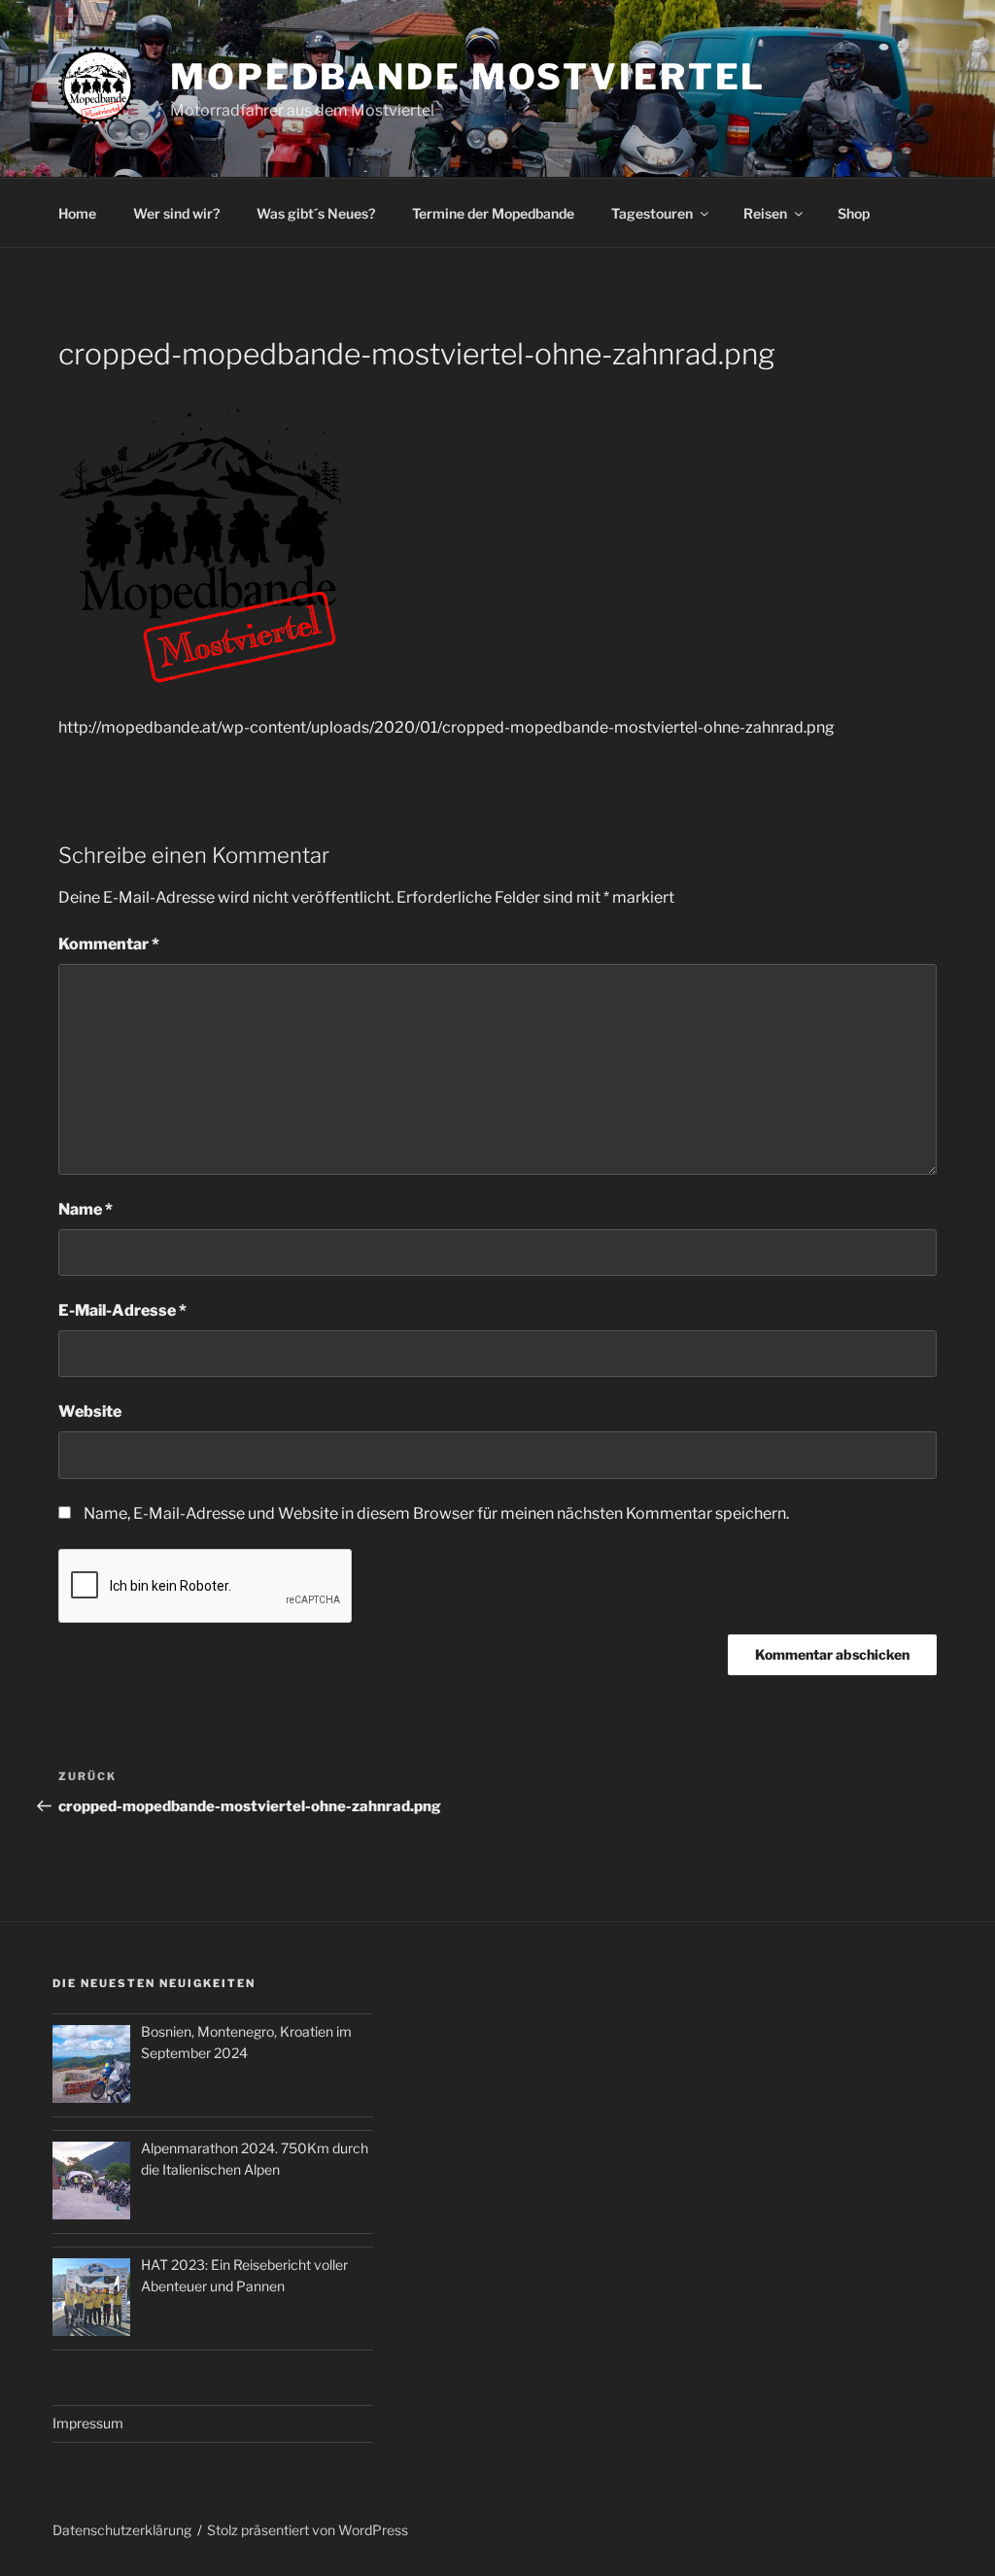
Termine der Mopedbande (493, 213)
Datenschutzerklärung (122, 2530)
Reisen (765, 213)
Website (90, 1411)
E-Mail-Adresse (122, 1310)
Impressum (88, 2423)
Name (86, 1209)
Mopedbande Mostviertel (468, 77)
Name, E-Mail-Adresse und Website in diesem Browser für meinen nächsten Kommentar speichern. (436, 1513)
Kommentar (109, 944)
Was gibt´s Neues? (316, 213)
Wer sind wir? (176, 213)
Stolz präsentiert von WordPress (308, 2530)
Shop (854, 213)
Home (77, 213)
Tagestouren (652, 213)
